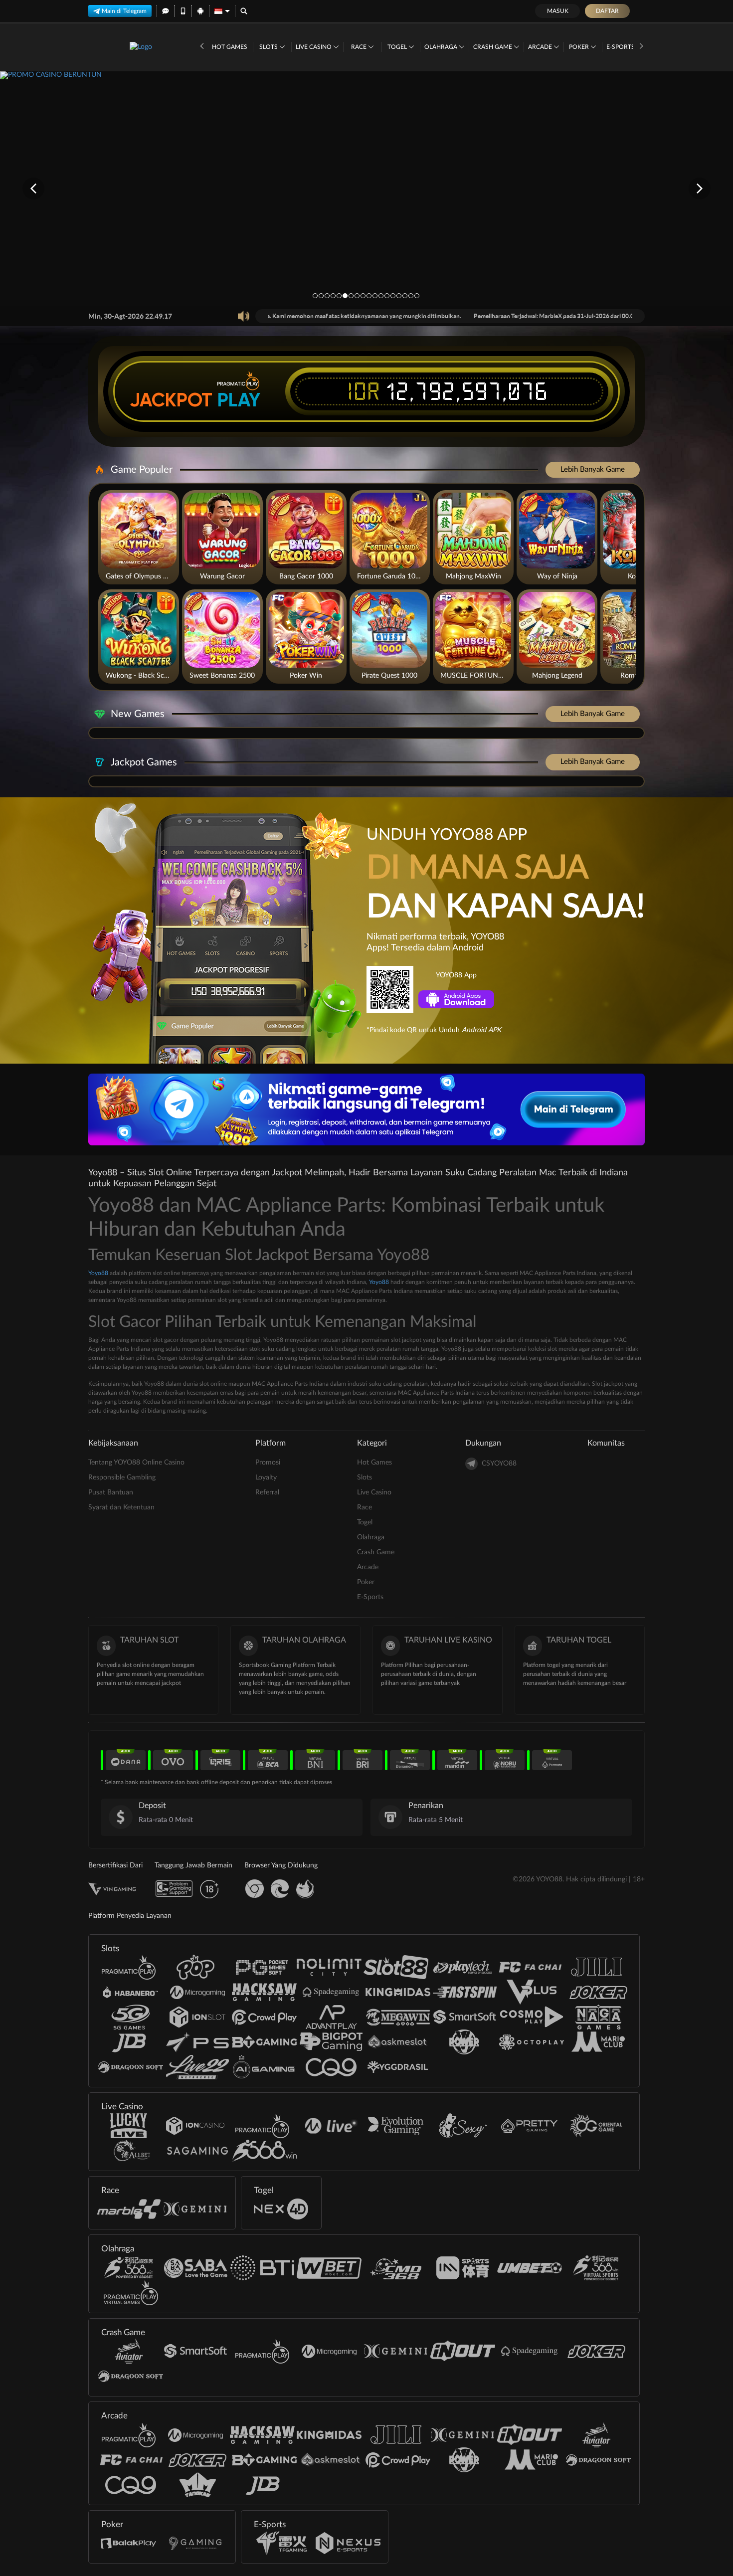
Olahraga (442, 47)
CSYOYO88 (499, 1464)
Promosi (268, 1463)
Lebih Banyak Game (593, 469)
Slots (269, 47)
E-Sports (621, 47)
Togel (398, 47)
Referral (267, 1492)
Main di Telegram (124, 11)
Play (239, 400)
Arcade (541, 47)
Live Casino (314, 47)
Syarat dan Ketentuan (121, 1507)
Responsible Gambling (122, 1477)
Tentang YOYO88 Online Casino (136, 1463)
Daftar (607, 11)
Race (360, 47)
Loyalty (266, 1477)
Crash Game (493, 47)
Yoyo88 (98, 1273)
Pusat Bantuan (111, 1492)
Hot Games (230, 47)
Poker (580, 47)
